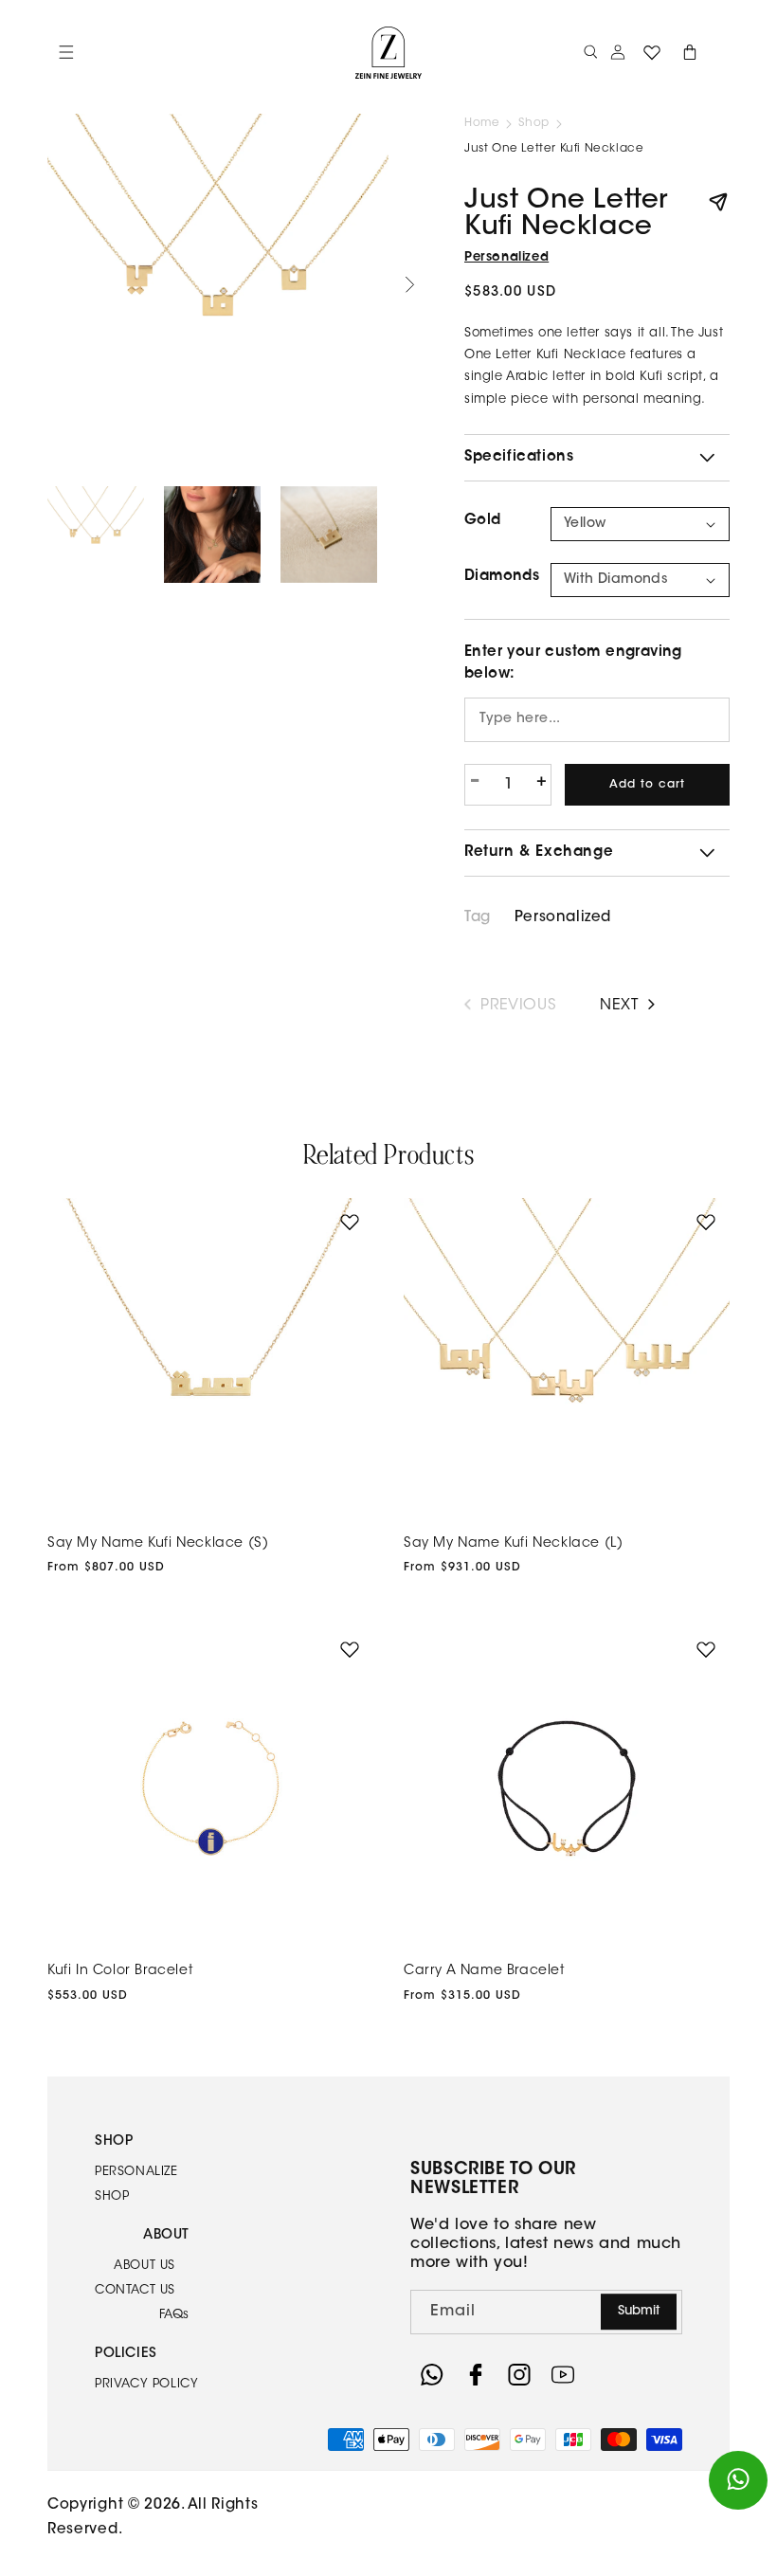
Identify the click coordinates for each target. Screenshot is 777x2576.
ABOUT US (145, 2266)
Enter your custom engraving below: (573, 663)
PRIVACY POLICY (146, 2384)
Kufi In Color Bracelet (120, 1971)
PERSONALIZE (136, 2172)
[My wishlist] (652, 52)
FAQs (174, 2315)
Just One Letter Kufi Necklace (554, 149)
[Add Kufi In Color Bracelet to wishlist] (350, 1649)
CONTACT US (135, 2290)
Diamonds (502, 577)
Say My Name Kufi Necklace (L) (513, 1544)
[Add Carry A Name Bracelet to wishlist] (706, 1649)
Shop (533, 123)
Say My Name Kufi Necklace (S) (158, 1544)
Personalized (506, 257)
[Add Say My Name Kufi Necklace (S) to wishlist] (350, 1222)
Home (482, 123)
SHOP (112, 2196)
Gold (483, 521)
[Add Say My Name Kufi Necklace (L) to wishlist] (706, 1222)
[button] (591, 52)
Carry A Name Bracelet (484, 1971)
